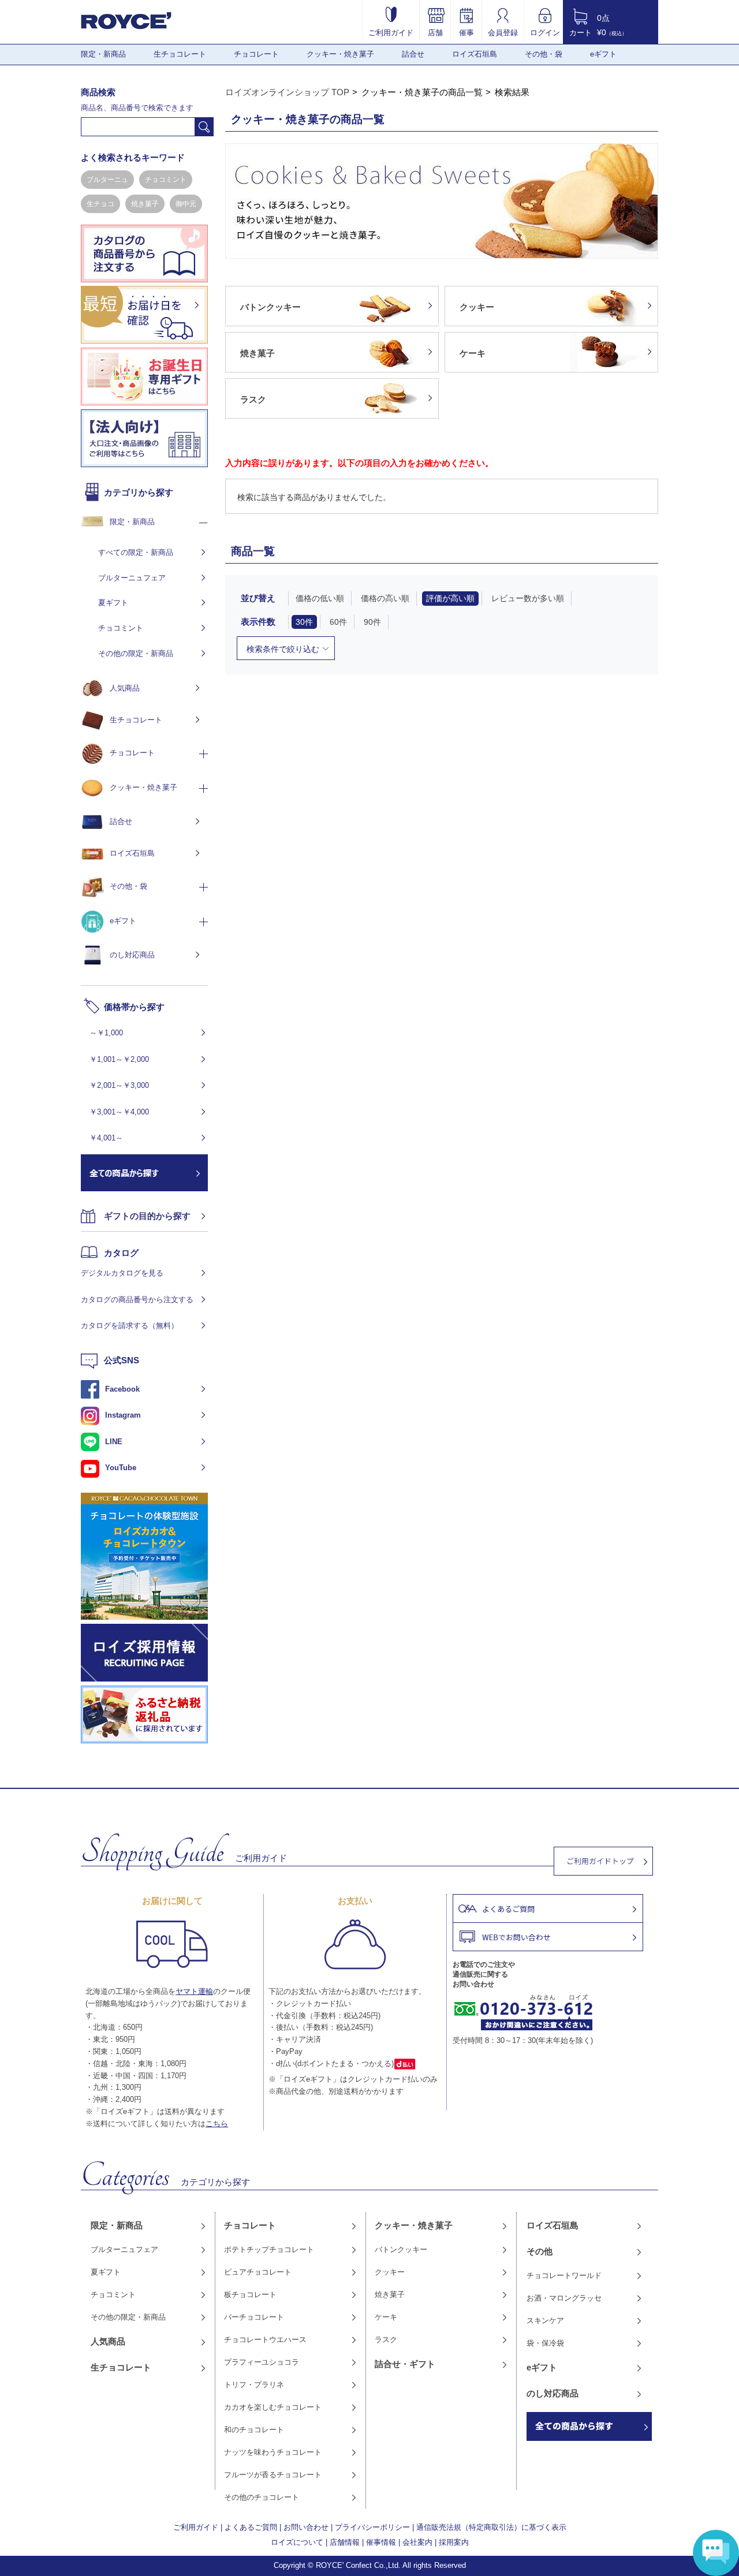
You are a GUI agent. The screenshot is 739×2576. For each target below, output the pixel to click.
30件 (304, 622)
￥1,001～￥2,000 (119, 1059)
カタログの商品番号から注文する (137, 1300)
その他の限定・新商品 (136, 653)
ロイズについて (297, 2542)
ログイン (545, 32)
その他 (540, 2251)
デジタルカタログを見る (122, 1273)
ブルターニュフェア (132, 578)
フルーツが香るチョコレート (273, 2475)
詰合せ (413, 54)
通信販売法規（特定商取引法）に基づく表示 (491, 2527)
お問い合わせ (306, 2527)
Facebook (122, 1389)
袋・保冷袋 (545, 2343)
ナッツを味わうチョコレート (273, 2452)
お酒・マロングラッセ (564, 2298)
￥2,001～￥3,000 (119, 1085)
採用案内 (454, 2542)
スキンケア (545, 2320)
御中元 (186, 204)
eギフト (603, 54)
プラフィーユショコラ (262, 2362)
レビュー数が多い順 (528, 598)
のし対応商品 (132, 955)
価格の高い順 (385, 598)
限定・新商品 (103, 54)
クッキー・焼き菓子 (340, 54)
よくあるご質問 (251, 2527)
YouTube (121, 1468)
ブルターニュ (107, 180)
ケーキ (386, 2317)
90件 (372, 622)
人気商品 (125, 688)
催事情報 (381, 2542)
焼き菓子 (145, 204)
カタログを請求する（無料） (130, 1326)
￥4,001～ (106, 1138)
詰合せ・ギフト (405, 2364)
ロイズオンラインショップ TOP (287, 92)
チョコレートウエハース (265, 2340)
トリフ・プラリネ (254, 2385)
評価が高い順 (450, 598)
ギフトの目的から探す (147, 1216)
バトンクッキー (401, 2249)
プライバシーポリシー (372, 2527)
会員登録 (503, 32)
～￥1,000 (106, 1033)
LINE (114, 1442)
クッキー (390, 2272)
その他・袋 (544, 54)
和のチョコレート (254, 2430)
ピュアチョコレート (258, 2272)
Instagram (123, 1415)
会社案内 (417, 2542)
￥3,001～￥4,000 (119, 1112)
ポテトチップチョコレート (269, 2249)
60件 (338, 622)
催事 (466, 32)
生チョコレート (180, 54)
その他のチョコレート (262, 2497)
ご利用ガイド (391, 32)
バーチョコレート (254, 2317)
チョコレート (256, 54)
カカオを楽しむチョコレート (273, 2407)
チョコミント (166, 180)
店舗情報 (345, 2542)
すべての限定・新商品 (136, 552)
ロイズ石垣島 (475, 54)
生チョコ (100, 204)
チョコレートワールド (564, 2275)
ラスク (386, 2340)
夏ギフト (113, 603)
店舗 (435, 32)
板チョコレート (250, 2294)
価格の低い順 (320, 598)
